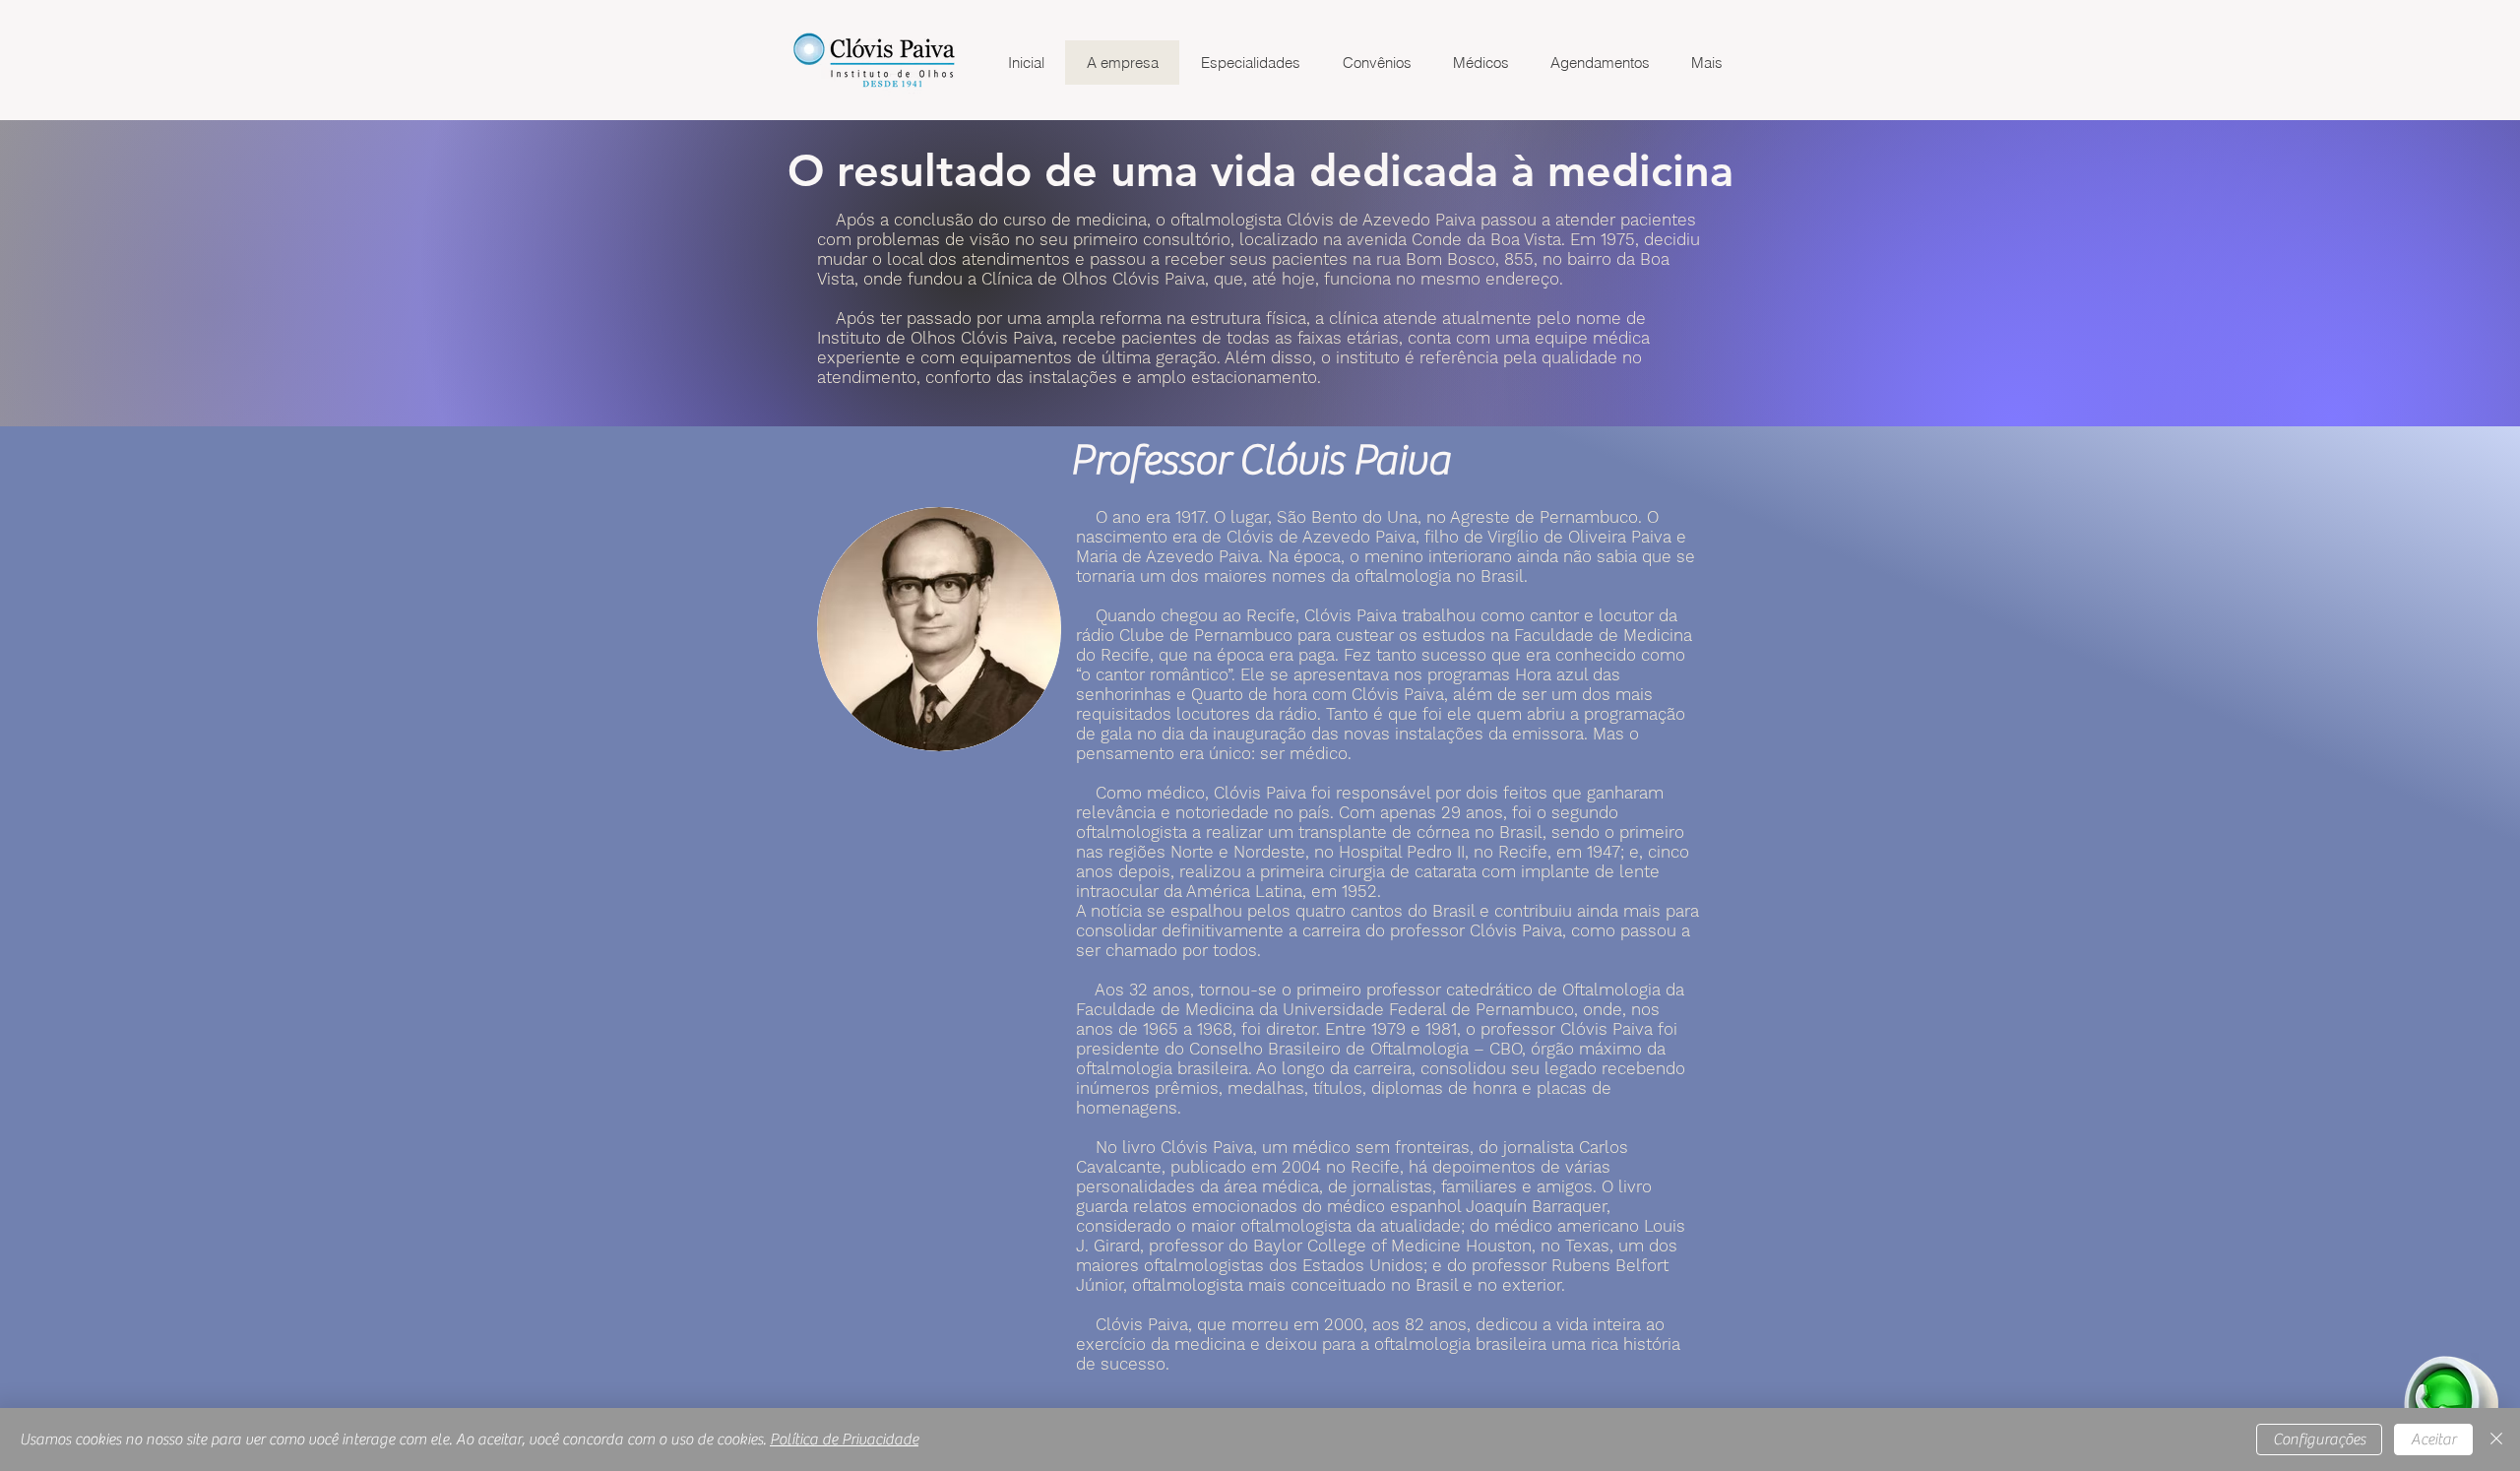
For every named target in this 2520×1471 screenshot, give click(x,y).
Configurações (2319, 1439)
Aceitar (2433, 1439)
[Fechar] (2496, 1439)
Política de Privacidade (844, 1439)
